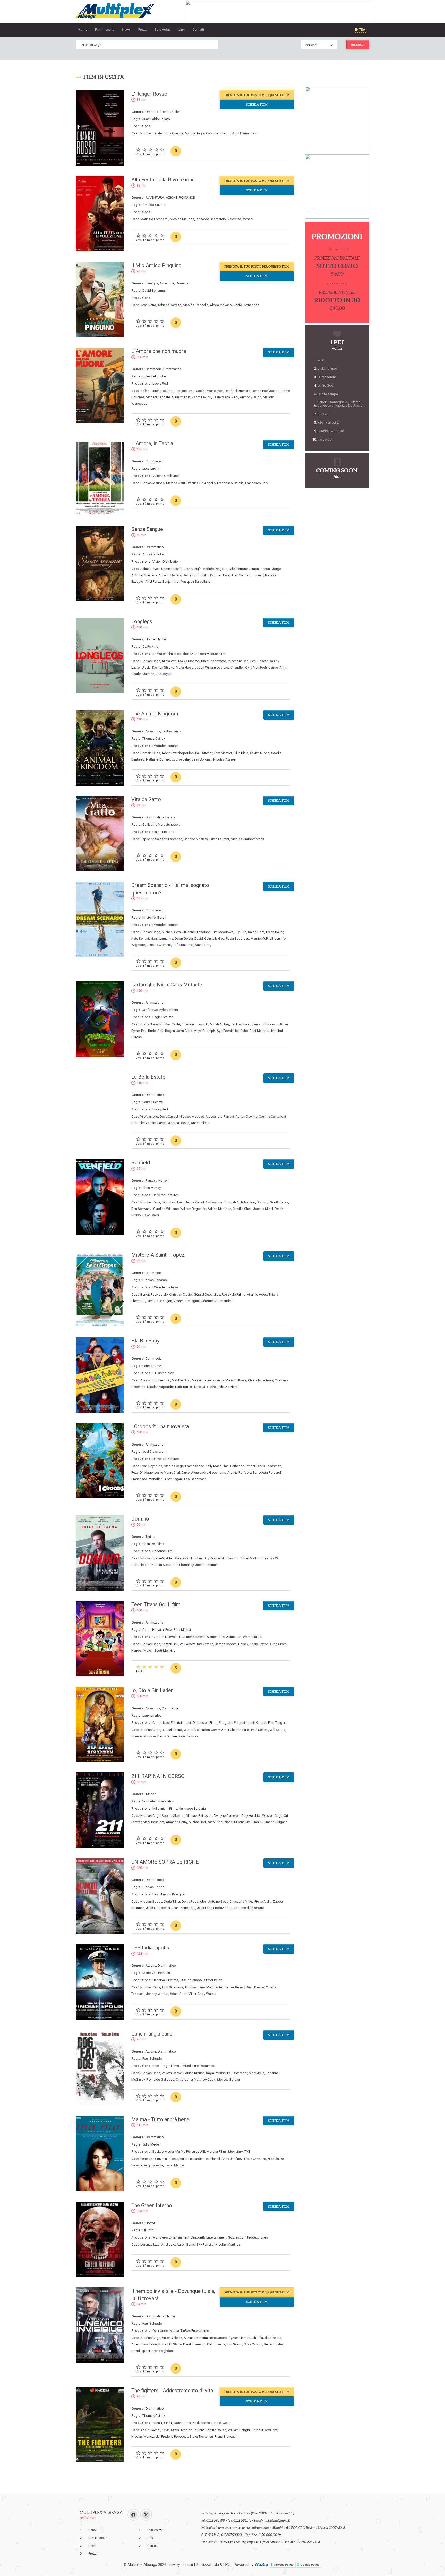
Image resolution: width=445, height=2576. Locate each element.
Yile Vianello (149, 1116)
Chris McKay (152, 1188)
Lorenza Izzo (150, 2245)
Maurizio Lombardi (154, 219)
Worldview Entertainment (171, 2237)
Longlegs (142, 621)
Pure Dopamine (204, 2066)
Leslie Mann (163, 1472)
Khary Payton (259, 1644)
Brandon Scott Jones (272, 1202)
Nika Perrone (238, 569)
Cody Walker (207, 1994)
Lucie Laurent (219, 839)
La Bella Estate (148, 1077)
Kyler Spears (169, 1010)
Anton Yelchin (172, 2338)
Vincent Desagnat (187, 1301)
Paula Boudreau (237, 938)
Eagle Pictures (163, 1017)
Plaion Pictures (163, 832)
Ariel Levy (168, 2245)
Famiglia (152, 283)
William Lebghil (239, 2430)
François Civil (184, 391)
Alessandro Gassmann (208, 1472)
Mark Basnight (154, 1822)
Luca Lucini (151, 468)
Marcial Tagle (195, 133)
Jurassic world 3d (331, 431)
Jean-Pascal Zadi (225, 397)
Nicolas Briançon (159, 1301)
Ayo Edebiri (225, 1031)
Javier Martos (175, 2165)
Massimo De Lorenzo (208, 1380)
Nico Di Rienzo (205, 1387)
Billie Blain (241, 753)
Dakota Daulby (268, 661)
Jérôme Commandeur (217, 1301)
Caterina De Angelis (201, 483)
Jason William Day (208, 667)
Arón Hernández (244, 133)
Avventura (167, 283)
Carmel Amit (277, 667)
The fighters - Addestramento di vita (172, 2391)
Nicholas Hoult (173, 1202)
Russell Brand (172, 1730)
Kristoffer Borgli (154, 918)
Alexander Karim (196, 2338)
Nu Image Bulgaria (192, 1808)
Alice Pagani (173, 1479)
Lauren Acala (141, 667)
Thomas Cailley (154, 738)
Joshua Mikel (263, 1209)
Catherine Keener (243, 1466)
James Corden (226, 1644)
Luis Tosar (171, 2159)
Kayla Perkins (216, 2073)
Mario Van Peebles (156, 1973)
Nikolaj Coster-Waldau (157, 1558)
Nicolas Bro (230, 1558)
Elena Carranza (255, 2159)
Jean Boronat (202, 759)
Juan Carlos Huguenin (247, 575)
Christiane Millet (241, 1901)
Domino (140, 1519)
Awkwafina (214, 1202)
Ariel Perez (153, 582)
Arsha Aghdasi (162, 2351)
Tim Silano (235, 2344)
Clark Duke (182, 1472)
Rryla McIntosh (256, 667)
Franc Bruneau (225, 2436)
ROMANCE (187, 197)
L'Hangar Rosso (149, 94)
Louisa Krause (194, 2073)
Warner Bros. (252, 1637)
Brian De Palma (153, 1544)
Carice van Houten (189, 1558)
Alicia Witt (169, 661)
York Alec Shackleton (158, 1801)
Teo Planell (212, 2159)
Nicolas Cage (150, 661)
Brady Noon (149, 1024)
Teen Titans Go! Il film (156, 1604)
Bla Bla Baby (145, 1341)
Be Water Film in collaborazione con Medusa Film (189, 654)
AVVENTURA (155, 197)
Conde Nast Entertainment (172, 1723)
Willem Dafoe (172, 2073)
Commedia (154, 369)
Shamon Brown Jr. (195, 1024)
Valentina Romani (240, 219)
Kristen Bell (170, 1644)
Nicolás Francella (196, 305)
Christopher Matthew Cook (196, 2079)
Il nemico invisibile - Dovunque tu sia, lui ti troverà (173, 2295)
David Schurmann (155, 290)
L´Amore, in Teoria (152, 443)
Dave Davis (151, 1215)
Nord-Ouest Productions (192, 2423)
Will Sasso (277, 1730)
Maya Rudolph (204, 1031)
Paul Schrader (153, 2059)
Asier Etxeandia (191, 2159)
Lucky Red (160, 383)
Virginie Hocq (257, 1294)
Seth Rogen (166, 1031)
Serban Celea (274, 2344)
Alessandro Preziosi (155, 1380)
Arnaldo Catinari (154, 205)
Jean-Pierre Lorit (183, 1908)
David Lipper (141, 2351)
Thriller (175, 112)
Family (170, 817)
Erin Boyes (164, 674)
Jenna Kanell (195, 1202)
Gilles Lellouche (154, 376)
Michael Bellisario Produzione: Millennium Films (224, 1822)
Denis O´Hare (167, 1736)
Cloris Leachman (269, 1466)
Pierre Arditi (263, 1901)
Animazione (154, 1003)
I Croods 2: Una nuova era (160, 1426)
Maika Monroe (189, 661)
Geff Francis (216, 2344)
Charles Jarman (143, 674)
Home (83, 29)
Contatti (198, 29)
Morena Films (217, 2152)
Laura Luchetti (153, 1102)
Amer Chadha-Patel (235, 1730)
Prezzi (143, 29)
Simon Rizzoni (260, 569)
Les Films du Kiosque (168, 1894)
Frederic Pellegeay (175, 2436)
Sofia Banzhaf (183, 945)
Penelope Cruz (151, 2159)
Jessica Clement (159, 945)
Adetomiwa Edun (144, 2344)
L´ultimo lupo (327, 369)
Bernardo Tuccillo (196, 575)
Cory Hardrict (251, 1816)
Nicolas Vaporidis (160, 1387)
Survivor (323, 414)
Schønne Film (162, 1551)
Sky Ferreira (205, 2245)
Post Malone (259, 1031)
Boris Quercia (173, 133)
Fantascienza (172, 731)
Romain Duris (150, 753)
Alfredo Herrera (170, 575)
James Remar (234, 1987)
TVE (247, 2152)
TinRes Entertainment (196, 2331)
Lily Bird (241, 932)
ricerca (358, 45)
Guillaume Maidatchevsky (161, 825)
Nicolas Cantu (170, 1024)
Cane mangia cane (152, 2034)
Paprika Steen (161, 1565)
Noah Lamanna (162, 938)
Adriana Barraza (169, 305)
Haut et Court (221, 2423)
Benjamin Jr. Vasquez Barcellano (187, 582)
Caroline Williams (166, 1209)
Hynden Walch (142, 1650)
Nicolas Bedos (153, 1887)
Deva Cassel (169, 1116)
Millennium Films (165, 1808)
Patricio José (220, 575)
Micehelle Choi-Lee (242, 661)
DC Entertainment (192, 1637)
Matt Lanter (215, 1987)
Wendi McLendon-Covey (202, 1730)
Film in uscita (105, 29)
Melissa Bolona (229, 2079)
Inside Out (325, 439)
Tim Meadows (223, 932)
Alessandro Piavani (220, 1116)
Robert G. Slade (170, 2344)
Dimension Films (205, 1723)
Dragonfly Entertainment (209, 2237)
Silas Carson (253, 2344)
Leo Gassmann (195, 1479)
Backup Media (163, 2152)
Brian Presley (255, 1987)
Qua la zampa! (328, 394)
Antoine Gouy (218, 1901)
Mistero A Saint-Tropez (158, 1255)
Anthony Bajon (251, 397)
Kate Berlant (140, 938)
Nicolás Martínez (228, 2245)
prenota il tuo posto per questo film (257, 95)
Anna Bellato (200, 1123)
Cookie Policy (310, 2565)
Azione (151, 1794)
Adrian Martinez (219, 1209)
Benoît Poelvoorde (266, 391)
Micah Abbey (220, 1024)
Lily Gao (218, 938)
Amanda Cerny (177, 1822)
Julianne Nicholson (196, 932)
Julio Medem (152, 2144)
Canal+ (157, 2423)
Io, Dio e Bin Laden (152, 1690)
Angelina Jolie (153, 554)
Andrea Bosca (179, 1123)
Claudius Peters (270, 2338)
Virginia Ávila (153, 2165)
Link (182, 29)
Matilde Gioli (181, 1380)
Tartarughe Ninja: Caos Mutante (167, 985)
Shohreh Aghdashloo (239, 1202)
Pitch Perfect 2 (328, 422)
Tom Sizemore (172, 1987)
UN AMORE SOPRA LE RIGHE (165, 1862)
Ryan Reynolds (151, 1466)
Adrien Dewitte (246, 1116)
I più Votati (163, 29)
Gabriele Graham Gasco (149, 1123)
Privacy (175, 2565)
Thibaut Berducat (265, 2430)
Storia (164, 112)
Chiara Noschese (261, 1380)
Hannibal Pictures (165, 1980)
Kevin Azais (170, 2430)
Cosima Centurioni (272, 1116)
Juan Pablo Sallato (156, 119)
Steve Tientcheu (201, 2436)
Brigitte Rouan (216, 2430)
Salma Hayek (150, 569)
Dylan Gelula (184, 938)
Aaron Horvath (153, 1630)
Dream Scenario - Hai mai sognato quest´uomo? (170, 889)
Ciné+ (168, 2423)
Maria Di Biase (236, 1380)
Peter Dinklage (142, 1472)
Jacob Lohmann (207, 1565)
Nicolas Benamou (156, 1280)
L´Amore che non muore (159, 351)
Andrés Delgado (215, 569)
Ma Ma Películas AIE (190, 2152)
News (126, 29)
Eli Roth (148, 2230)
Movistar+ (236, 2152)
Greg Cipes (278, 1644)
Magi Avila (256, 2073)
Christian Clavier (181, 1294)
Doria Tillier (172, 1901)
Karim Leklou (202, 397)
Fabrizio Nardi (228, 1387)
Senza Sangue (147, 529)
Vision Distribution (166, 476)
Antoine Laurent (192, 2430)
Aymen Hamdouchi (243, 2338)
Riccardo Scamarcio (211, 219)
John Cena (184, 1031)
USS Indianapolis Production (201, 1980)
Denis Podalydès (194, 1901)
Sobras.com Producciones (248, 2237)
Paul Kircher (204, 753)
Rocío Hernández (246, 305)
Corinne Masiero (196, 839)
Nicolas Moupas (192, 1116)
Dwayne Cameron (227, 1816)
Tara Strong (205, 1644)
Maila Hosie (185, 667)
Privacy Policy (284, 2565)
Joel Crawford (153, 1452)
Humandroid (327, 377)
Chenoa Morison (144, 1736)
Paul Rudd (149, 1031)
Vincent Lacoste (158, 397)
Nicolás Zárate (151, 133)
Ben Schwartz (142, 1209)
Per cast (311, 45)
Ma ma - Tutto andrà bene (160, 2119)
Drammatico (172, 369)
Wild (321, 360)
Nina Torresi (184, 1387)
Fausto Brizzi (152, 1366)
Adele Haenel (150, 2430)
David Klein (203, 938)
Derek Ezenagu (194, 2344)
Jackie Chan (240, 1024)
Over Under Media (166, 2331)
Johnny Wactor (157, 1994)
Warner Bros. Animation (224, 1637)
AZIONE (172, 197)
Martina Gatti (176, 483)
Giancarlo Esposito (264, 1024)
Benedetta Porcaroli (267, 1472)
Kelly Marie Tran (217, 1466)
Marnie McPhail (262, 938)
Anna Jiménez (232, 2159)
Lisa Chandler (233, 667)
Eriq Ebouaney (183, 1565)
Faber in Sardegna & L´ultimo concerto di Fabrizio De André (340, 404)
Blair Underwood (214, 661)
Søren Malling (250, 1558)
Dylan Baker (275, 932)
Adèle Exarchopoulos (156, 391)
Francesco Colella (230, 483)
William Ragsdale (193, 1209)
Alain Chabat (181, 397)
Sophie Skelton (173, 1816)
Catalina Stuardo (218, 133)
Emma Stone (195, 1466)
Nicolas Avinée (224, 759)
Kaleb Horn (256, 932)
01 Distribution (163, 1373)
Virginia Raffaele (239, 1472)
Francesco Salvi (257, 483)
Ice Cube (242, 1031)
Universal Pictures (166, 1195)
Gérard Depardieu (207, 1294)
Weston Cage (272, 1816)
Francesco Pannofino (147, 1479)
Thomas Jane (195, 1987)
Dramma (152, 112)
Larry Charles (152, 1715)
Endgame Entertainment (237, 1723)
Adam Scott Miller (183, 1994)
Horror (150, 639)
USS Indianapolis (150, 1948)
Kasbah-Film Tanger (270, 1723)
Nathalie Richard (158, 759)
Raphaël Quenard (238, 391)
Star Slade (203, 945)
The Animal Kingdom (155, 714)
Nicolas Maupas (182, 219)
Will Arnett (187, 1644)
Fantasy (151, 1181)
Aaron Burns (186, 2245)
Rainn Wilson (188, 1736)
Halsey (243, 1644)
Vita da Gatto (146, 799)
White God (325, 386)
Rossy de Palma (234, 1294)
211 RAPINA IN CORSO (158, 1776)
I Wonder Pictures (165, 746)
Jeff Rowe (150, 1010)
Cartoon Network (165, 1637)
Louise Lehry (181, 759)
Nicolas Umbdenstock (247, 839)
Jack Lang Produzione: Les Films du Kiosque (230, 1908)
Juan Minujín (192, 569)
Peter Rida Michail (178, 1630)
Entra (360, 29)
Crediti (188, 2565)
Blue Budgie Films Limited (172, 2066)
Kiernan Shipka (163, 667)
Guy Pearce (212, 1558)
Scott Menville (165, 1650)
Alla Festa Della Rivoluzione (163, 180)
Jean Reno (148, 305)
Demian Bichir (171, 569)
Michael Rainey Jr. (199, 1816)
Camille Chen (242, 1209)
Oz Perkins (150, 647)
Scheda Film (257, 104)
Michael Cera (171, 932)
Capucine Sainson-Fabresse (161, 839)
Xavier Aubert (260, 753)
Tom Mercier (223, 753)
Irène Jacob (218, 2338)
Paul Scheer (260, 1730)
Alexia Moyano (221, 305)
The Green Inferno (152, 2205)
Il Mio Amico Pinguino (156, 265)
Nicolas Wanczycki (209, 391)
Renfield (141, 1163)
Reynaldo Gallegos (160, 2079)
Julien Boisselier (158, 1908)
